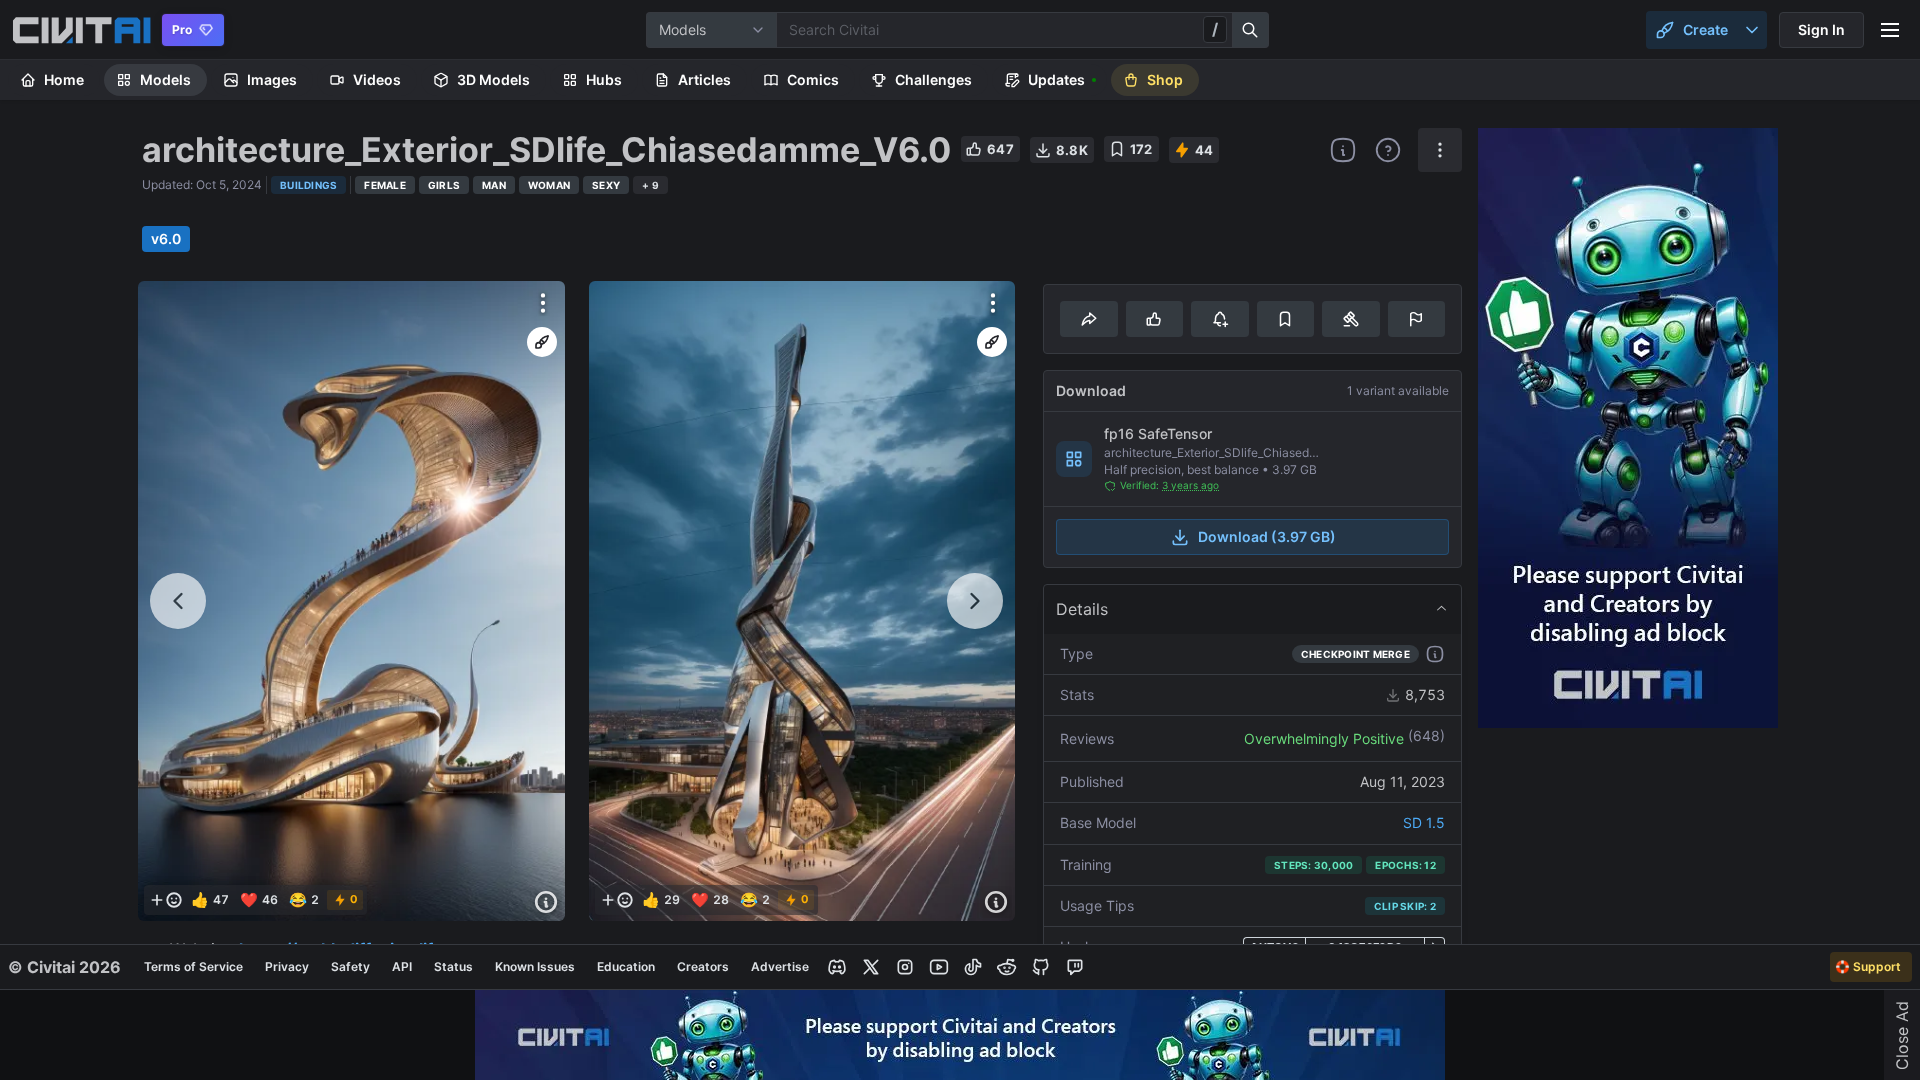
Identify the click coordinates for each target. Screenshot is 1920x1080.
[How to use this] (1435, 654)
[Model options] (1440, 150)
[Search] (1251, 30)
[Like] (1154, 319)
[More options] (543, 303)
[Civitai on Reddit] (1007, 967)
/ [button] (1215, 29)
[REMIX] (542, 342)
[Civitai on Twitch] (1075, 967)
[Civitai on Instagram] (905, 967)
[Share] (1088, 319)
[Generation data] (546, 902)
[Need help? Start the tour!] (1388, 150)
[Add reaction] (166, 900)
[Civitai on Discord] (837, 967)
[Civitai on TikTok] (973, 967)
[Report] (1416, 319)
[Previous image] (178, 601)
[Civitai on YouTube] (939, 967)
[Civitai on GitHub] (1041, 967)
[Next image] (975, 601)
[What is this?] (1343, 150)
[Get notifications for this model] (1219, 319)
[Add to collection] (1285, 319)
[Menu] (1890, 30)
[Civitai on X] (871, 967)
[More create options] (1752, 30)
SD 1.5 (1424, 822)
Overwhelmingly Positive (1324, 738)
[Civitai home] (81, 30)
